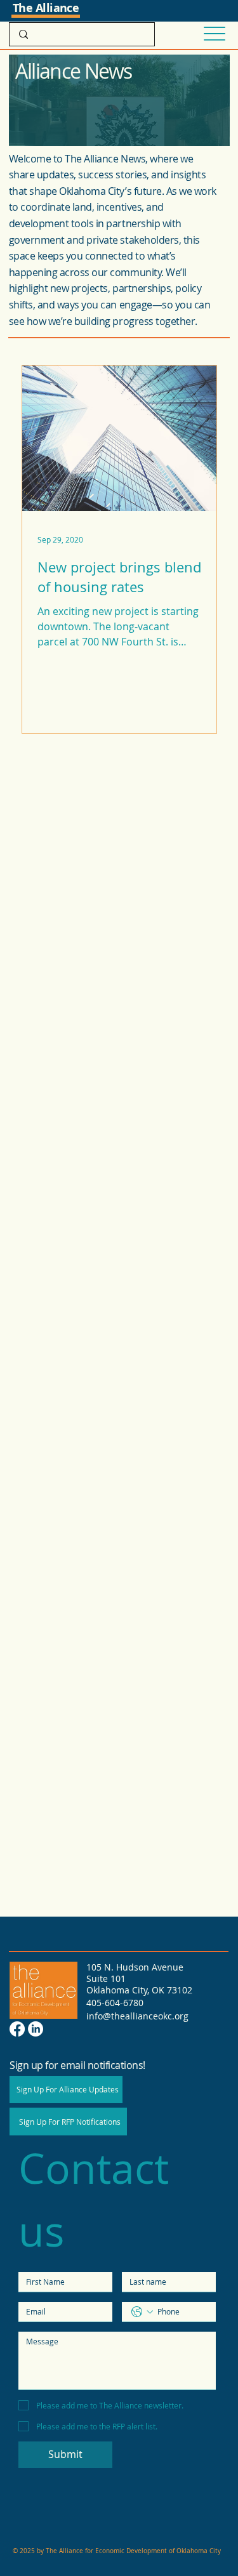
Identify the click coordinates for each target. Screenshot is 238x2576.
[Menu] (214, 34)
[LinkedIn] (36, 2029)
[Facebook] (17, 2029)
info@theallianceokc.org (137, 2016)
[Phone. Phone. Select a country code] (142, 2312)
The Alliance (46, 8)
